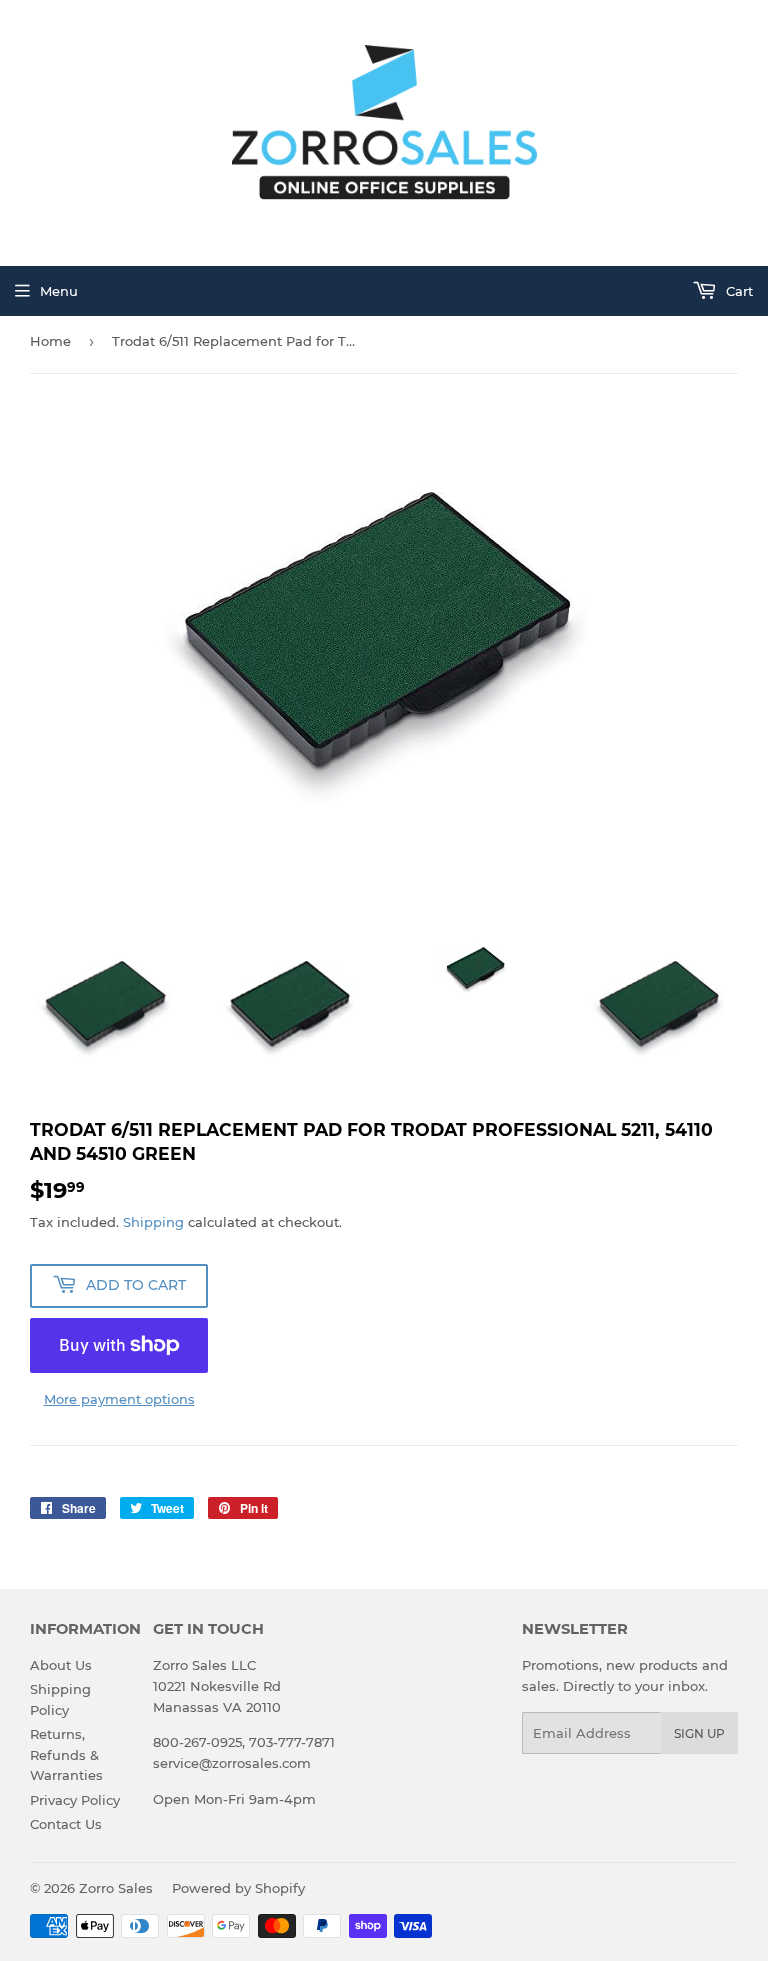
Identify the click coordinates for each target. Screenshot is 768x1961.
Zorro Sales (116, 1888)
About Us (61, 1665)
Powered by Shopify (238, 1888)
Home (50, 341)
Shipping (153, 1222)
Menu (59, 291)
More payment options (119, 1399)
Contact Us (66, 1824)
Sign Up (699, 1733)
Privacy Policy (75, 1800)
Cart (737, 291)
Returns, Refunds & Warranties (66, 1755)
